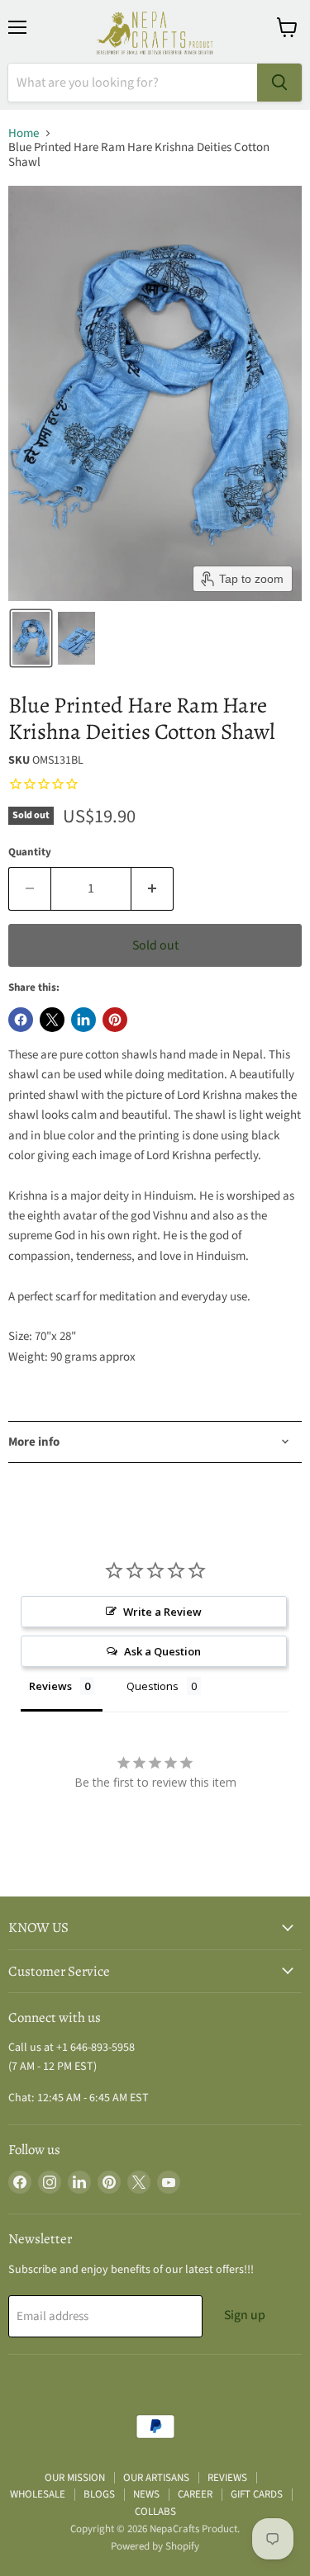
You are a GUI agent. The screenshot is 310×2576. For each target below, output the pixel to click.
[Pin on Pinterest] (115, 1020)
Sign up (245, 2315)
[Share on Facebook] (21, 1020)
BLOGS (99, 2494)
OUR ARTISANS (156, 2478)
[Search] (279, 83)
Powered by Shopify (155, 2546)
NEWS (146, 2494)
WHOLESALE (38, 2494)
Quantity (30, 852)
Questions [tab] (153, 1686)
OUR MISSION (75, 2478)
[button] (31, 638)
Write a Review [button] (162, 1612)
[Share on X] (52, 1020)
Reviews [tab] (50, 1686)
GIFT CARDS (257, 2494)
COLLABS (155, 2512)
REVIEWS (227, 2478)
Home (24, 133)
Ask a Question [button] (162, 1651)
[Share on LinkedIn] (83, 1020)
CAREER (195, 2494)
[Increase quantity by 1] (153, 888)
